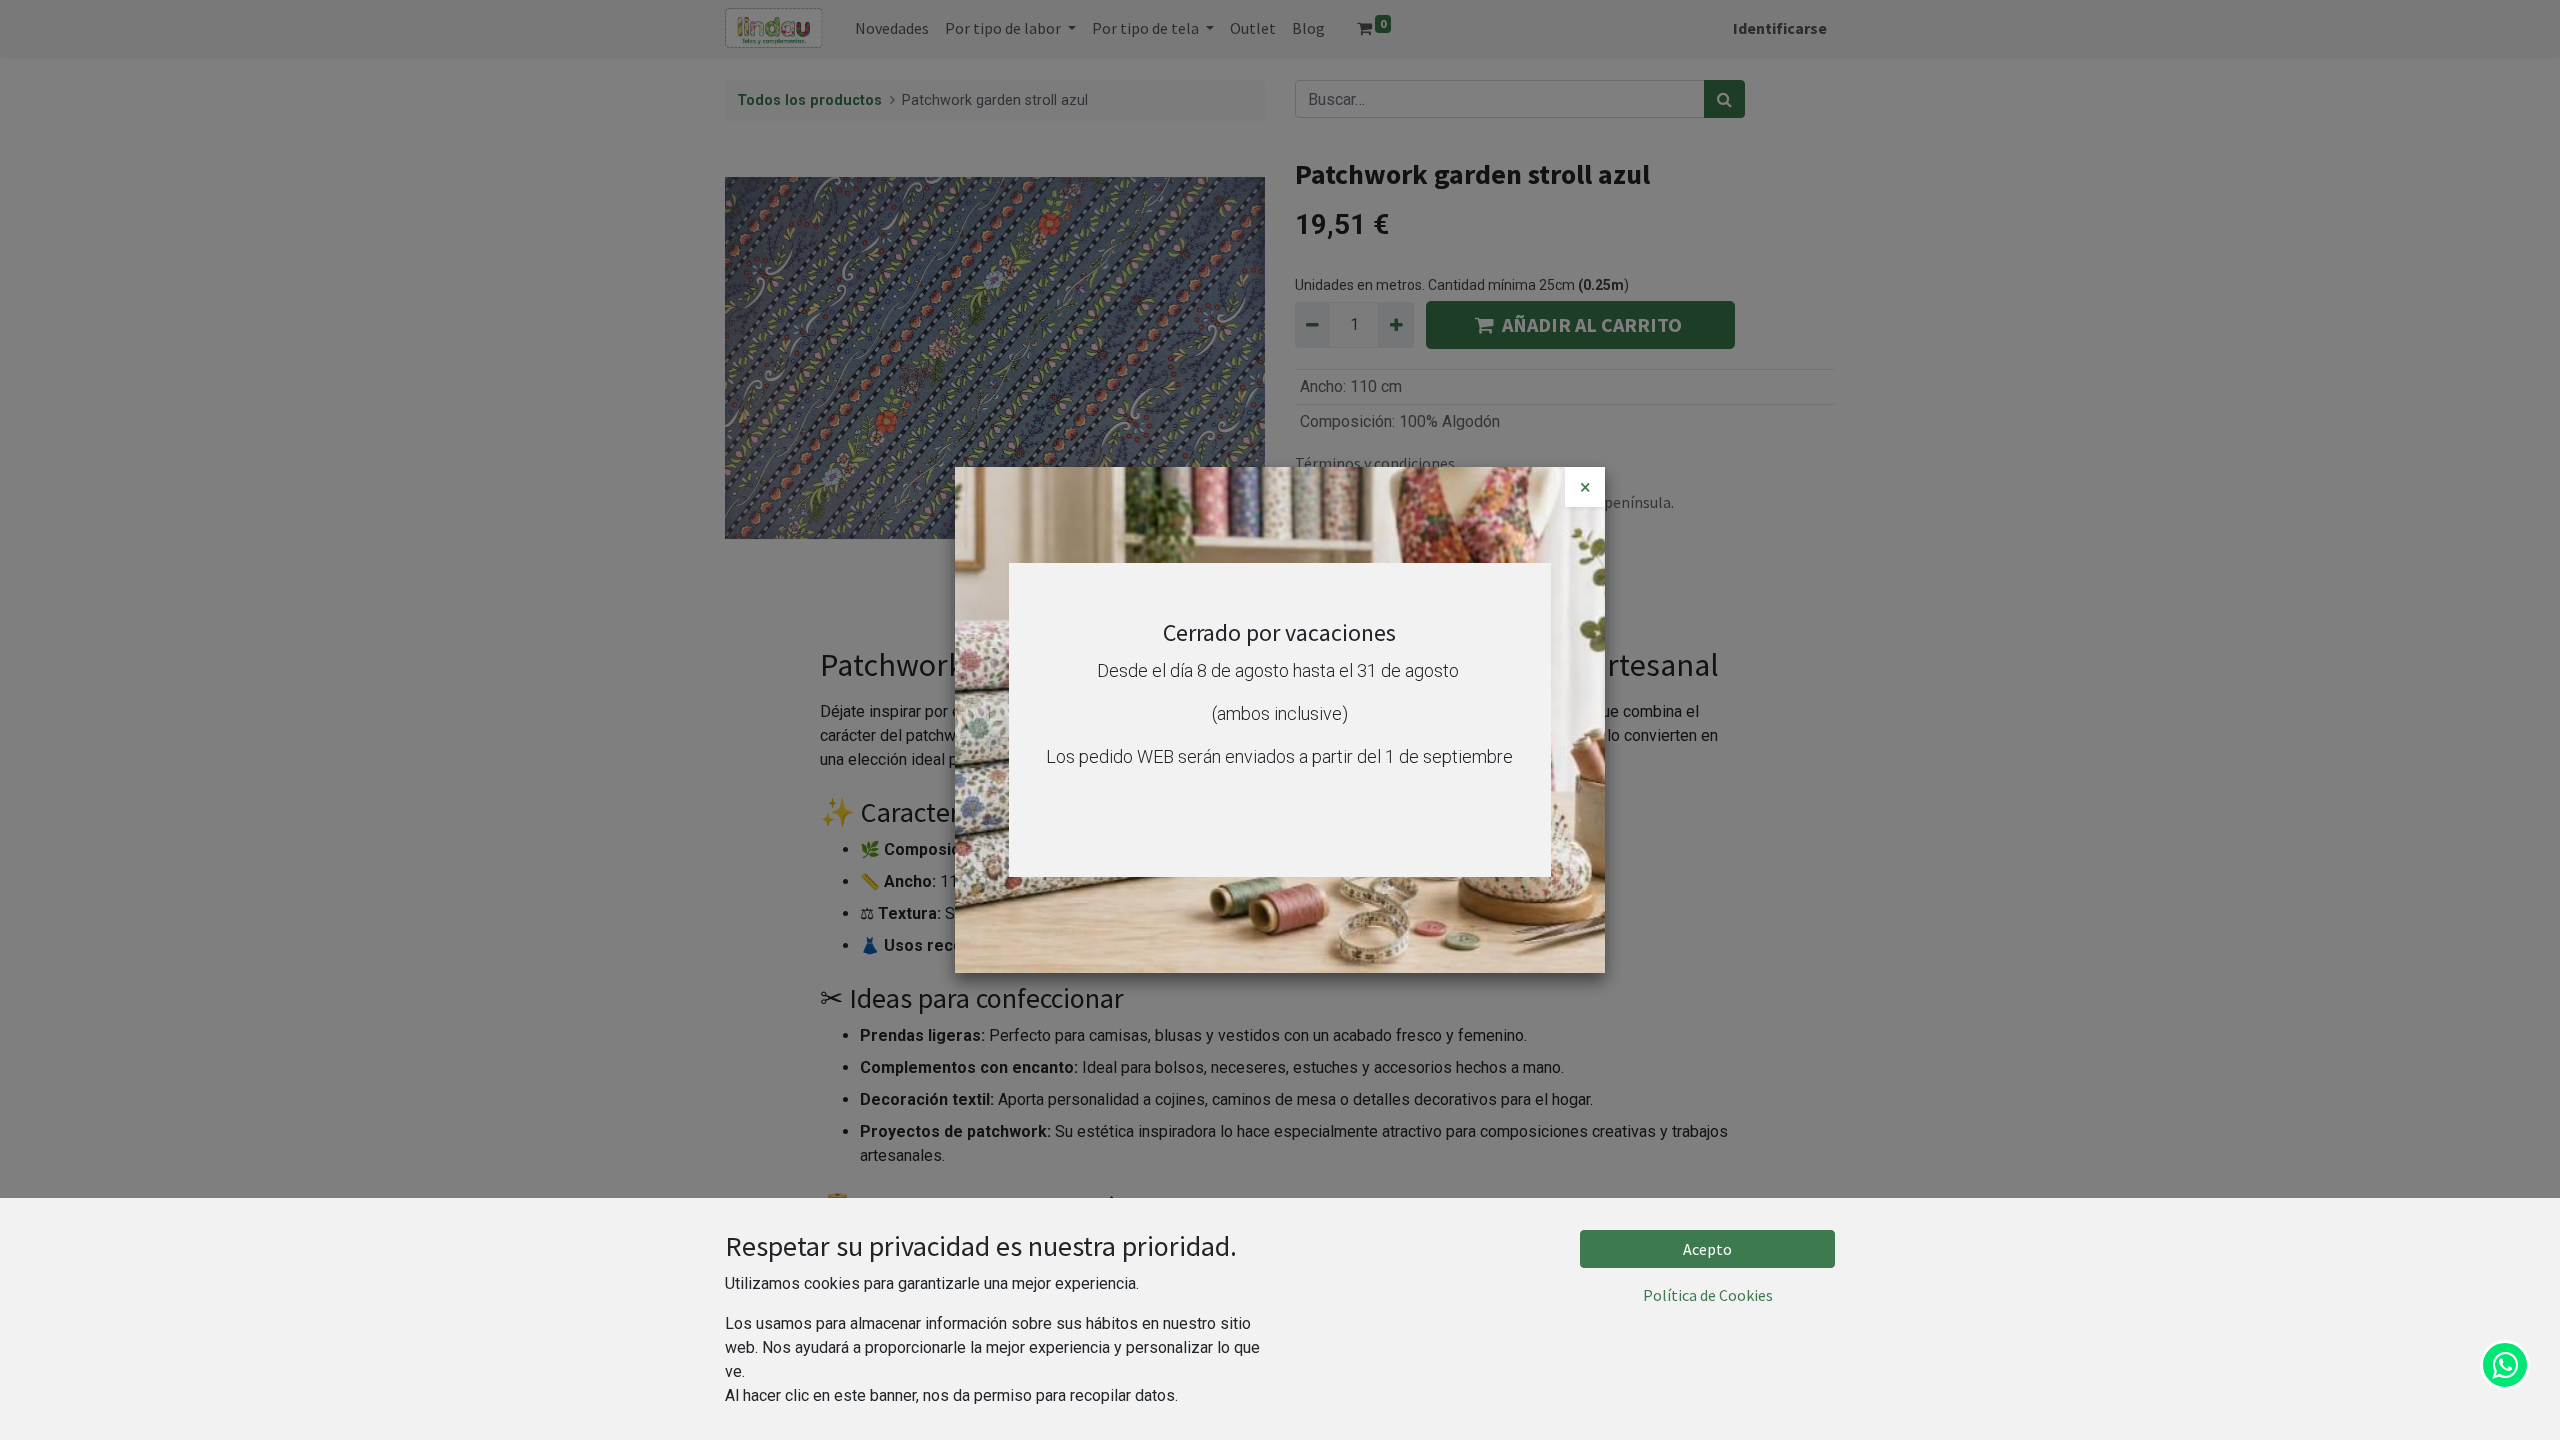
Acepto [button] (1707, 1249)
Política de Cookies (1708, 1295)
